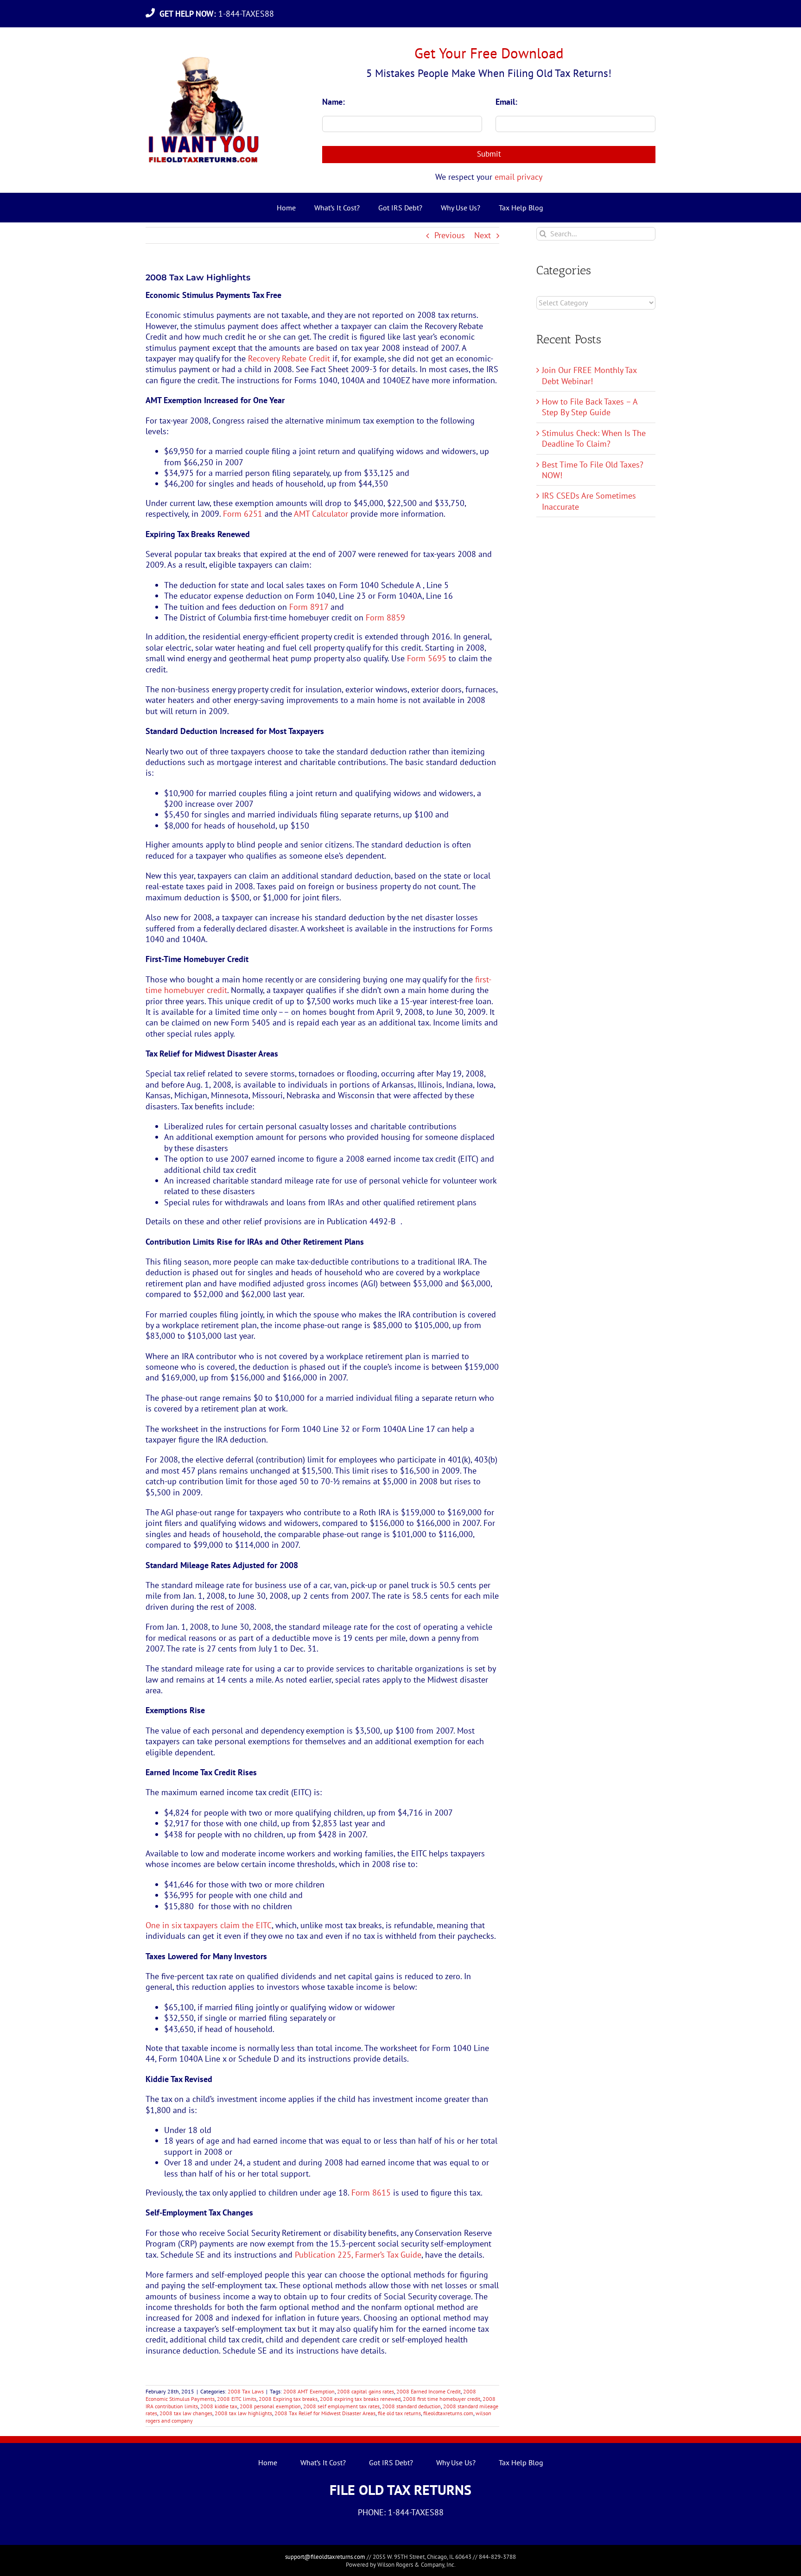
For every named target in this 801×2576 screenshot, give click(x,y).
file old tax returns (399, 2413)
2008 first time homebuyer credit (442, 2399)
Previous (450, 235)
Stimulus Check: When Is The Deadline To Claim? (594, 438)
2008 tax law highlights (243, 2413)
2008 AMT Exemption (309, 2391)
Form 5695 (427, 658)
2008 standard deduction (411, 2406)
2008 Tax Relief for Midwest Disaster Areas (325, 2413)
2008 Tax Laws (246, 2391)
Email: (506, 102)
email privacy (518, 177)
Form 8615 (371, 2193)
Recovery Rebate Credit (289, 358)
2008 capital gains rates (366, 2391)
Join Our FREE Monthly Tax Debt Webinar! (589, 375)
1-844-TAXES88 (219, 14)
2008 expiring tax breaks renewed (360, 2399)
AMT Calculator (321, 514)
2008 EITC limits (237, 2399)
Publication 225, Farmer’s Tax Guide (358, 2255)
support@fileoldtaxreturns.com (325, 2557)
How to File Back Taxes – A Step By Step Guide (590, 407)
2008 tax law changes (186, 2413)
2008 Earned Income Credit (429, 2391)
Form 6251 (243, 514)
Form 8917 (309, 607)
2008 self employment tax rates (341, 2406)
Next (483, 235)
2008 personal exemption (270, 2406)
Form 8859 (385, 617)
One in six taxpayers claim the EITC (209, 1925)
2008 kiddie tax (219, 2406)
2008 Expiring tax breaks (288, 2399)
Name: (334, 102)
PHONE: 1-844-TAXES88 (401, 2512)
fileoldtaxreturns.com (448, 2413)
